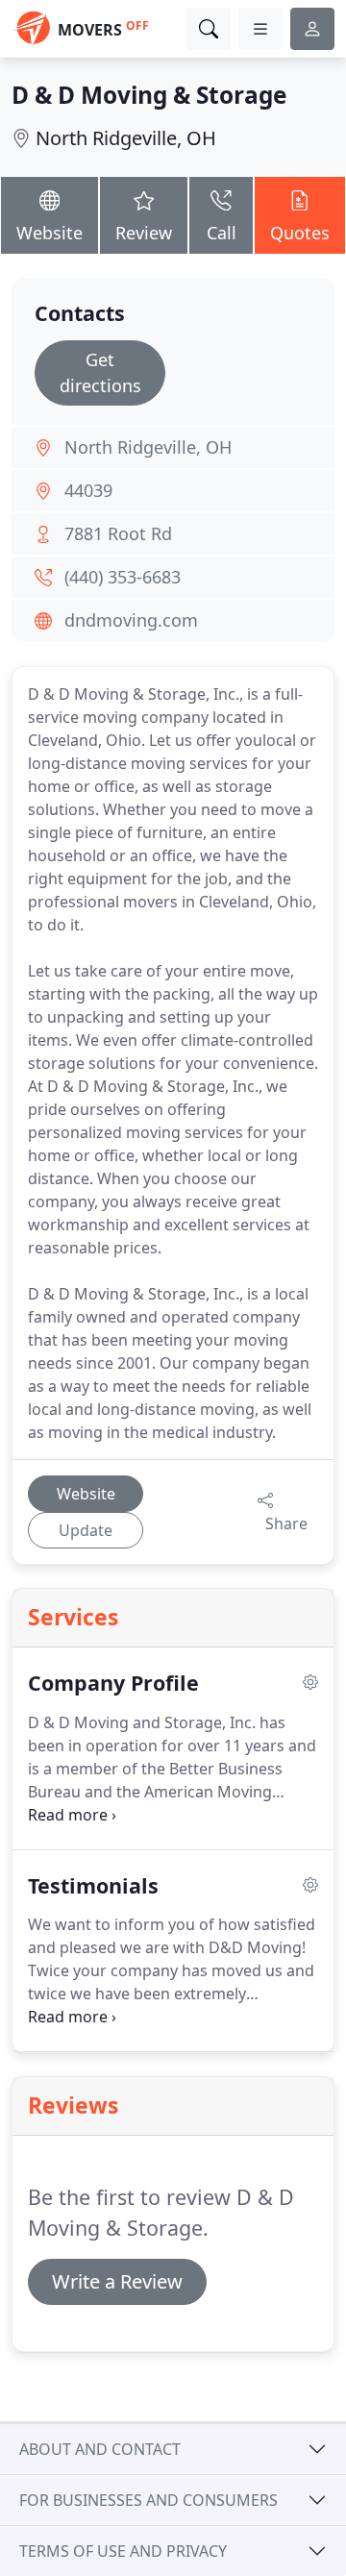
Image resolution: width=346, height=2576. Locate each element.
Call (222, 233)
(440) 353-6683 (123, 577)
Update (86, 1530)
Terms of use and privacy (123, 2551)
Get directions (100, 372)
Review (144, 233)
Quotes (300, 233)
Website (49, 233)
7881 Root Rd (118, 533)
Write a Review (117, 2281)
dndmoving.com (131, 620)
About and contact (100, 2449)
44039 (88, 490)
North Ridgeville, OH (126, 138)
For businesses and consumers (148, 2500)
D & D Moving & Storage (149, 95)
